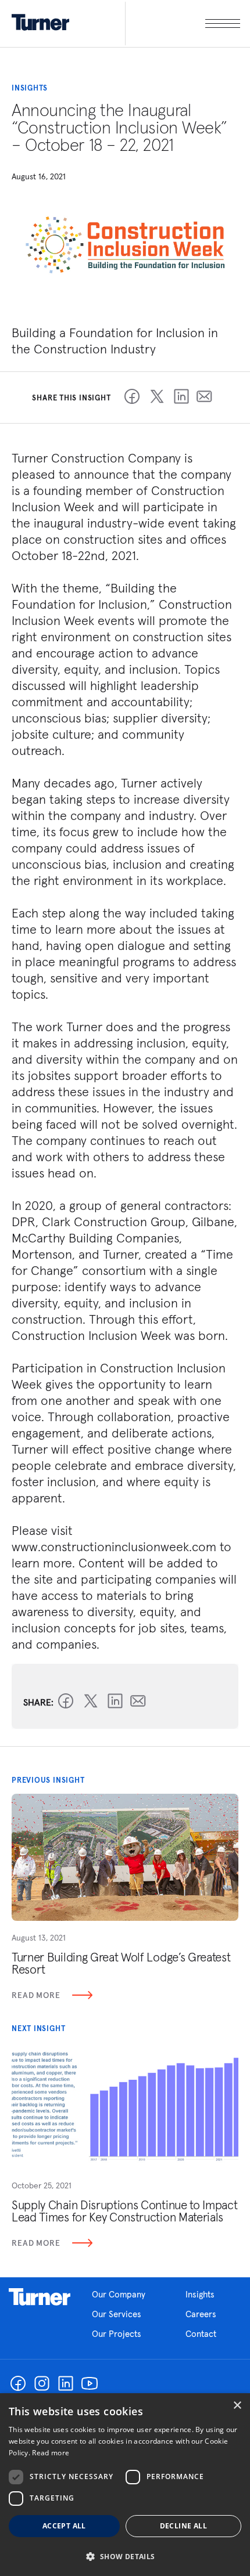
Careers (201, 2314)
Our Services (117, 2314)
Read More (36, 1995)
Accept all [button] (64, 2526)
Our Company (119, 2294)
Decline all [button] (183, 2526)
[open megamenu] (183, 24)
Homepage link (40, 2297)
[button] (125, 2556)
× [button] (237, 2406)
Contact (201, 2334)
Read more (51, 2453)
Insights (200, 2294)
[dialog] (125, 2485)
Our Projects (117, 2334)
